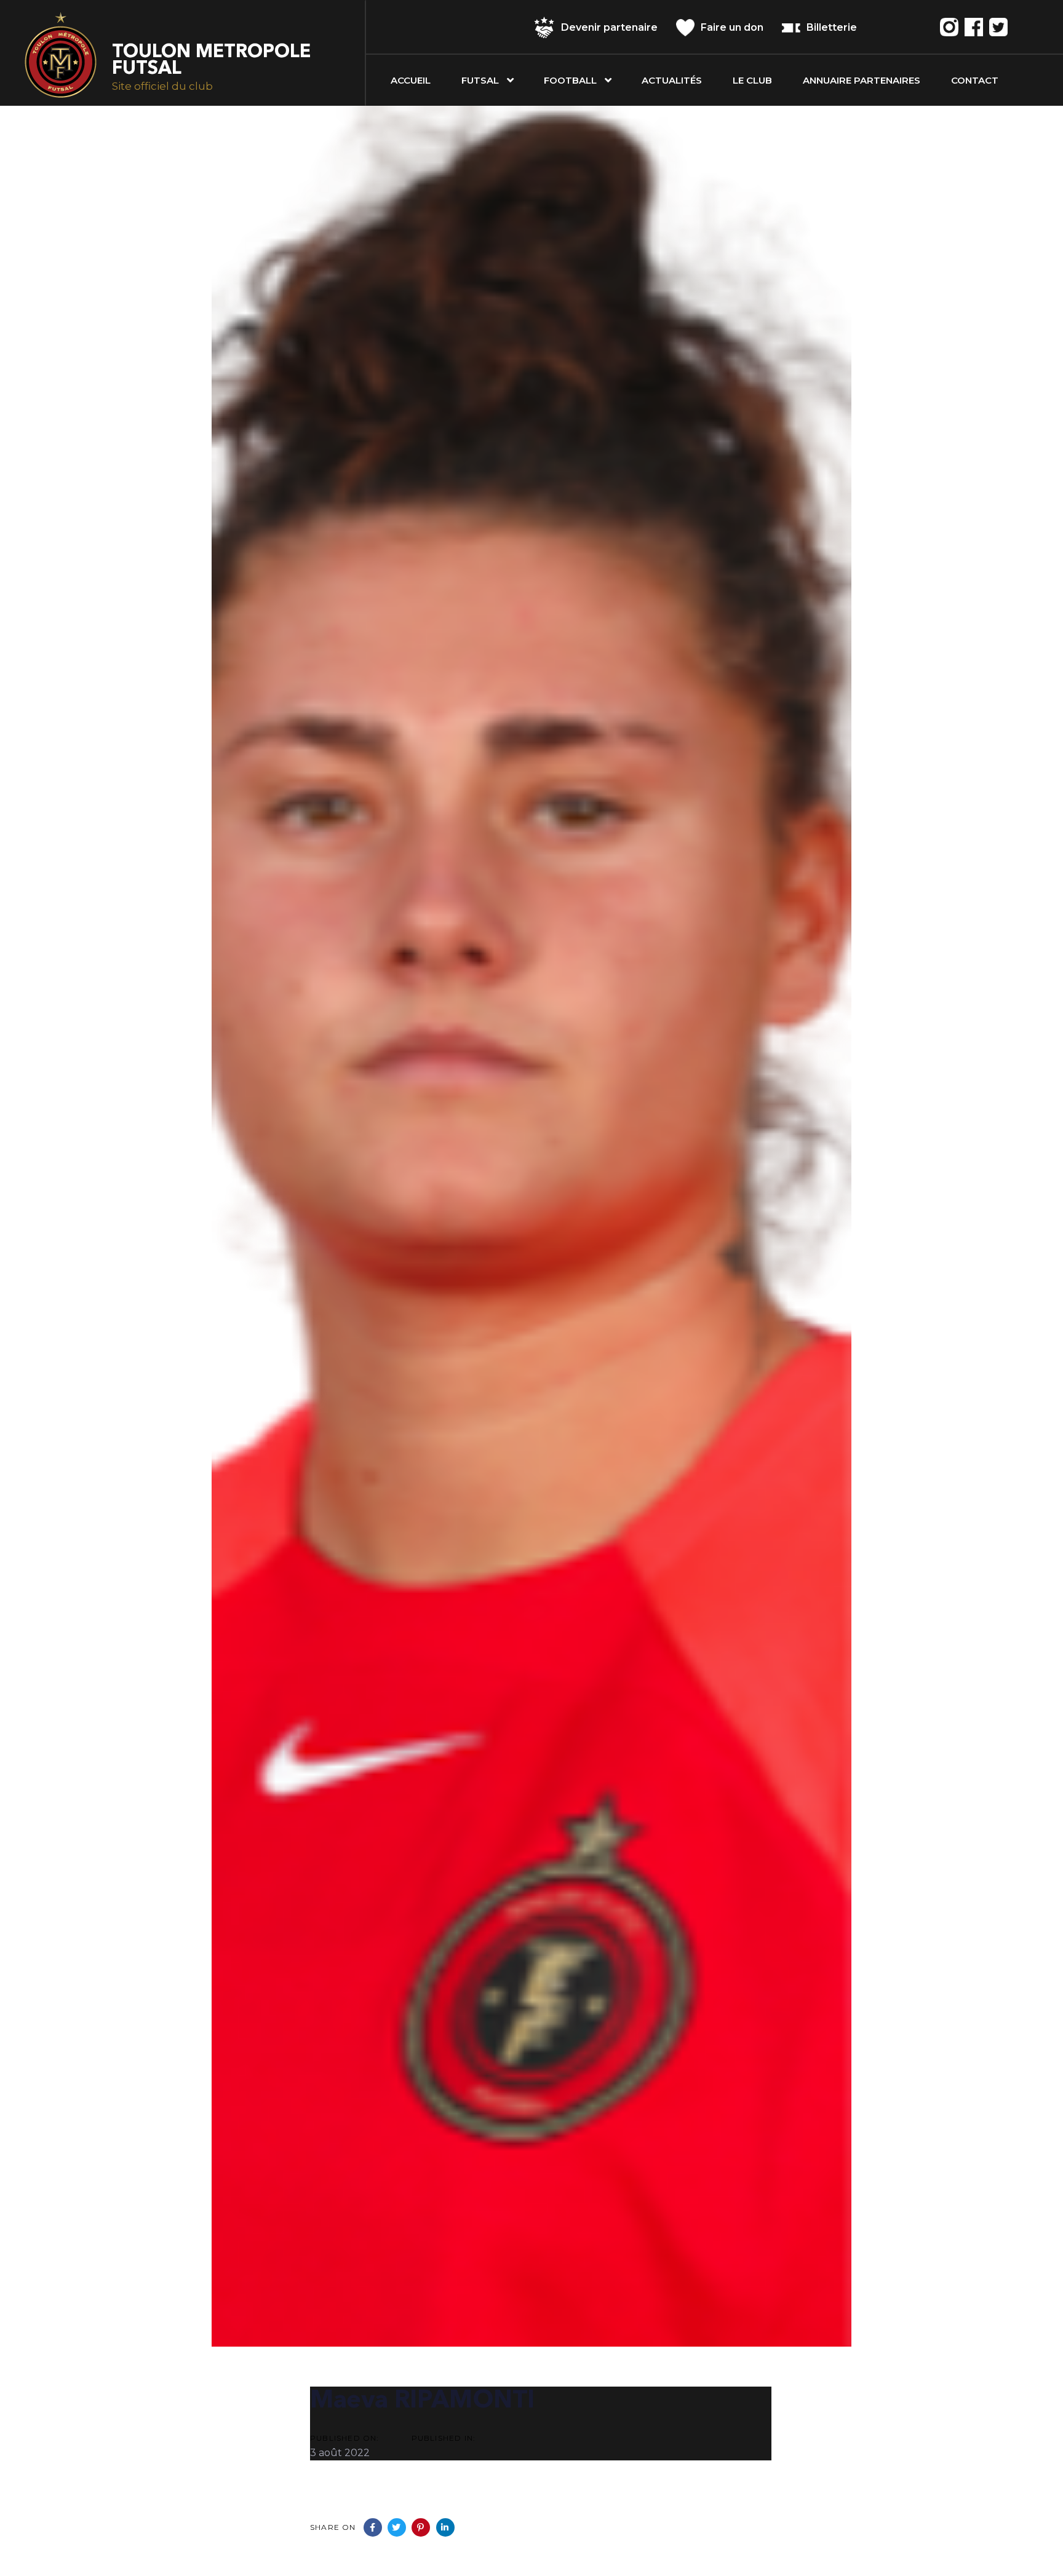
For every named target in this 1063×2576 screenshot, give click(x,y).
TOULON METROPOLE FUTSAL (211, 61)
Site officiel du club (162, 86)
